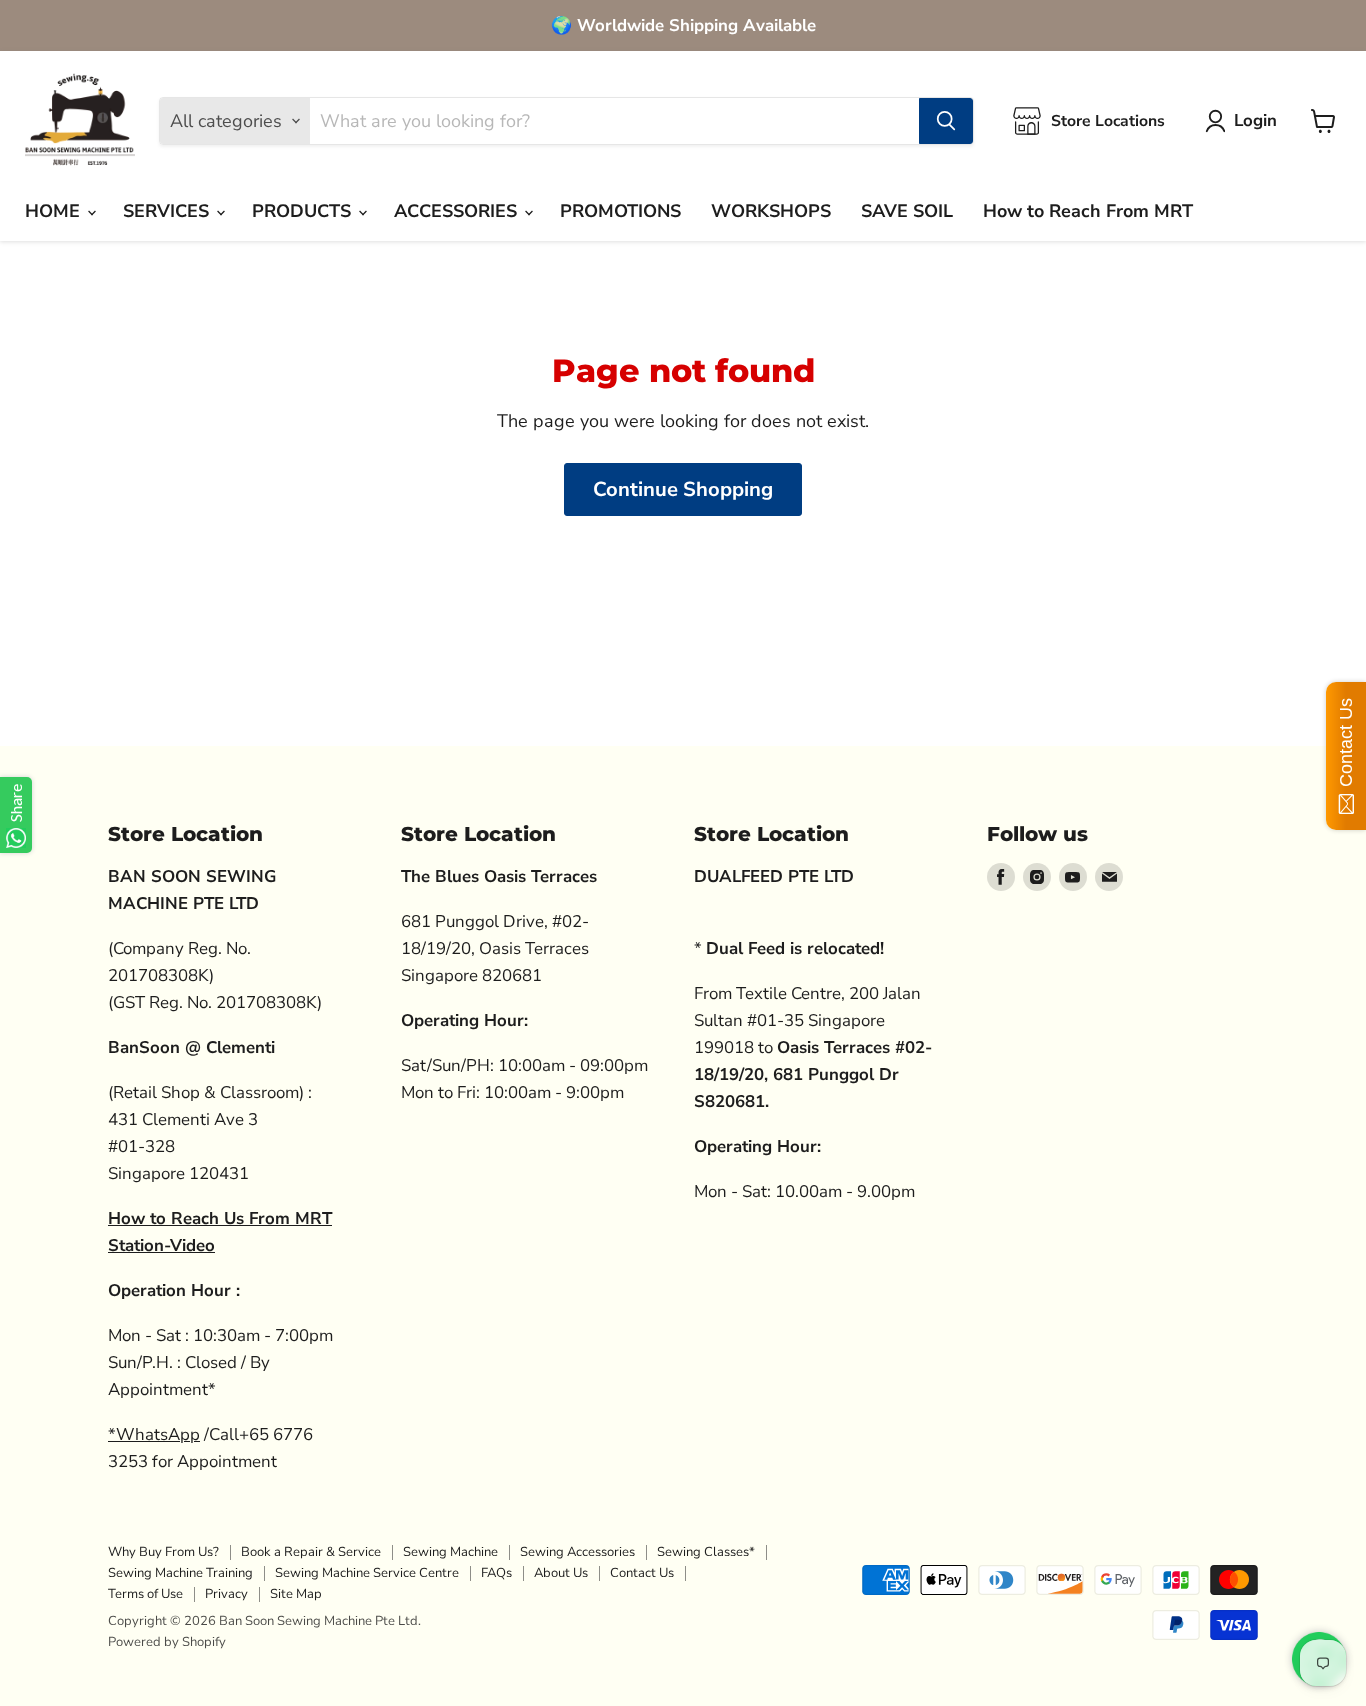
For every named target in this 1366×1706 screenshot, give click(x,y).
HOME (55, 211)
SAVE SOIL (907, 211)
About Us (561, 1573)
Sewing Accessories (577, 1552)
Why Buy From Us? (163, 1552)
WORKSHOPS (771, 211)
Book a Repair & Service (311, 1552)
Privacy (226, 1594)
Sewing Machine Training (180, 1573)
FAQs (496, 1573)
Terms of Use (145, 1594)
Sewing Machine (450, 1552)
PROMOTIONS (620, 211)
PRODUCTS (304, 211)
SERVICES (168, 211)
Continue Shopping (683, 489)
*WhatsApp (154, 1434)
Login (1255, 120)
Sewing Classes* (706, 1552)
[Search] (946, 121)
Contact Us (642, 1573)
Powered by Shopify (167, 1642)
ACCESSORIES (458, 211)
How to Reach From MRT (1088, 211)
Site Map (296, 1594)
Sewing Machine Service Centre (367, 1573)
